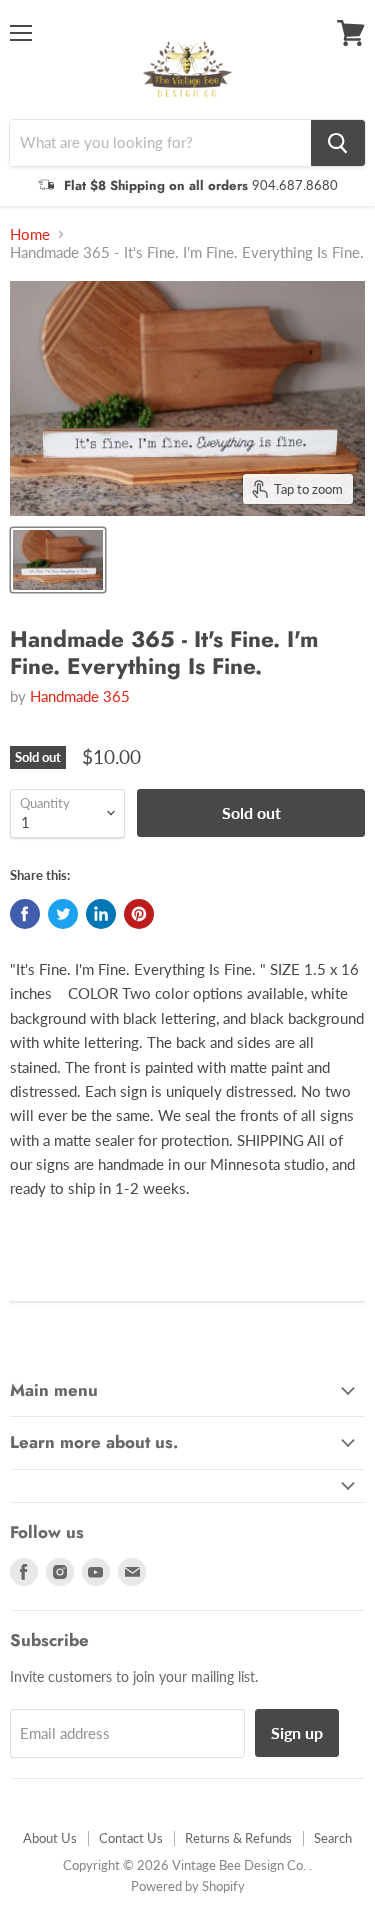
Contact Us (131, 1838)
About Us (50, 1838)
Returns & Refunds (238, 1838)
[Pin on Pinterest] (139, 914)
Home (30, 234)
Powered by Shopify (188, 1886)
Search (333, 1838)
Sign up (297, 1732)
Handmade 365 (80, 696)
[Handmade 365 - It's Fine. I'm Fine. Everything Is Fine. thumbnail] (58, 560)
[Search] (338, 143)
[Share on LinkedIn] (101, 914)
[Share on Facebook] (25, 914)
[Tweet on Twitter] (63, 914)
